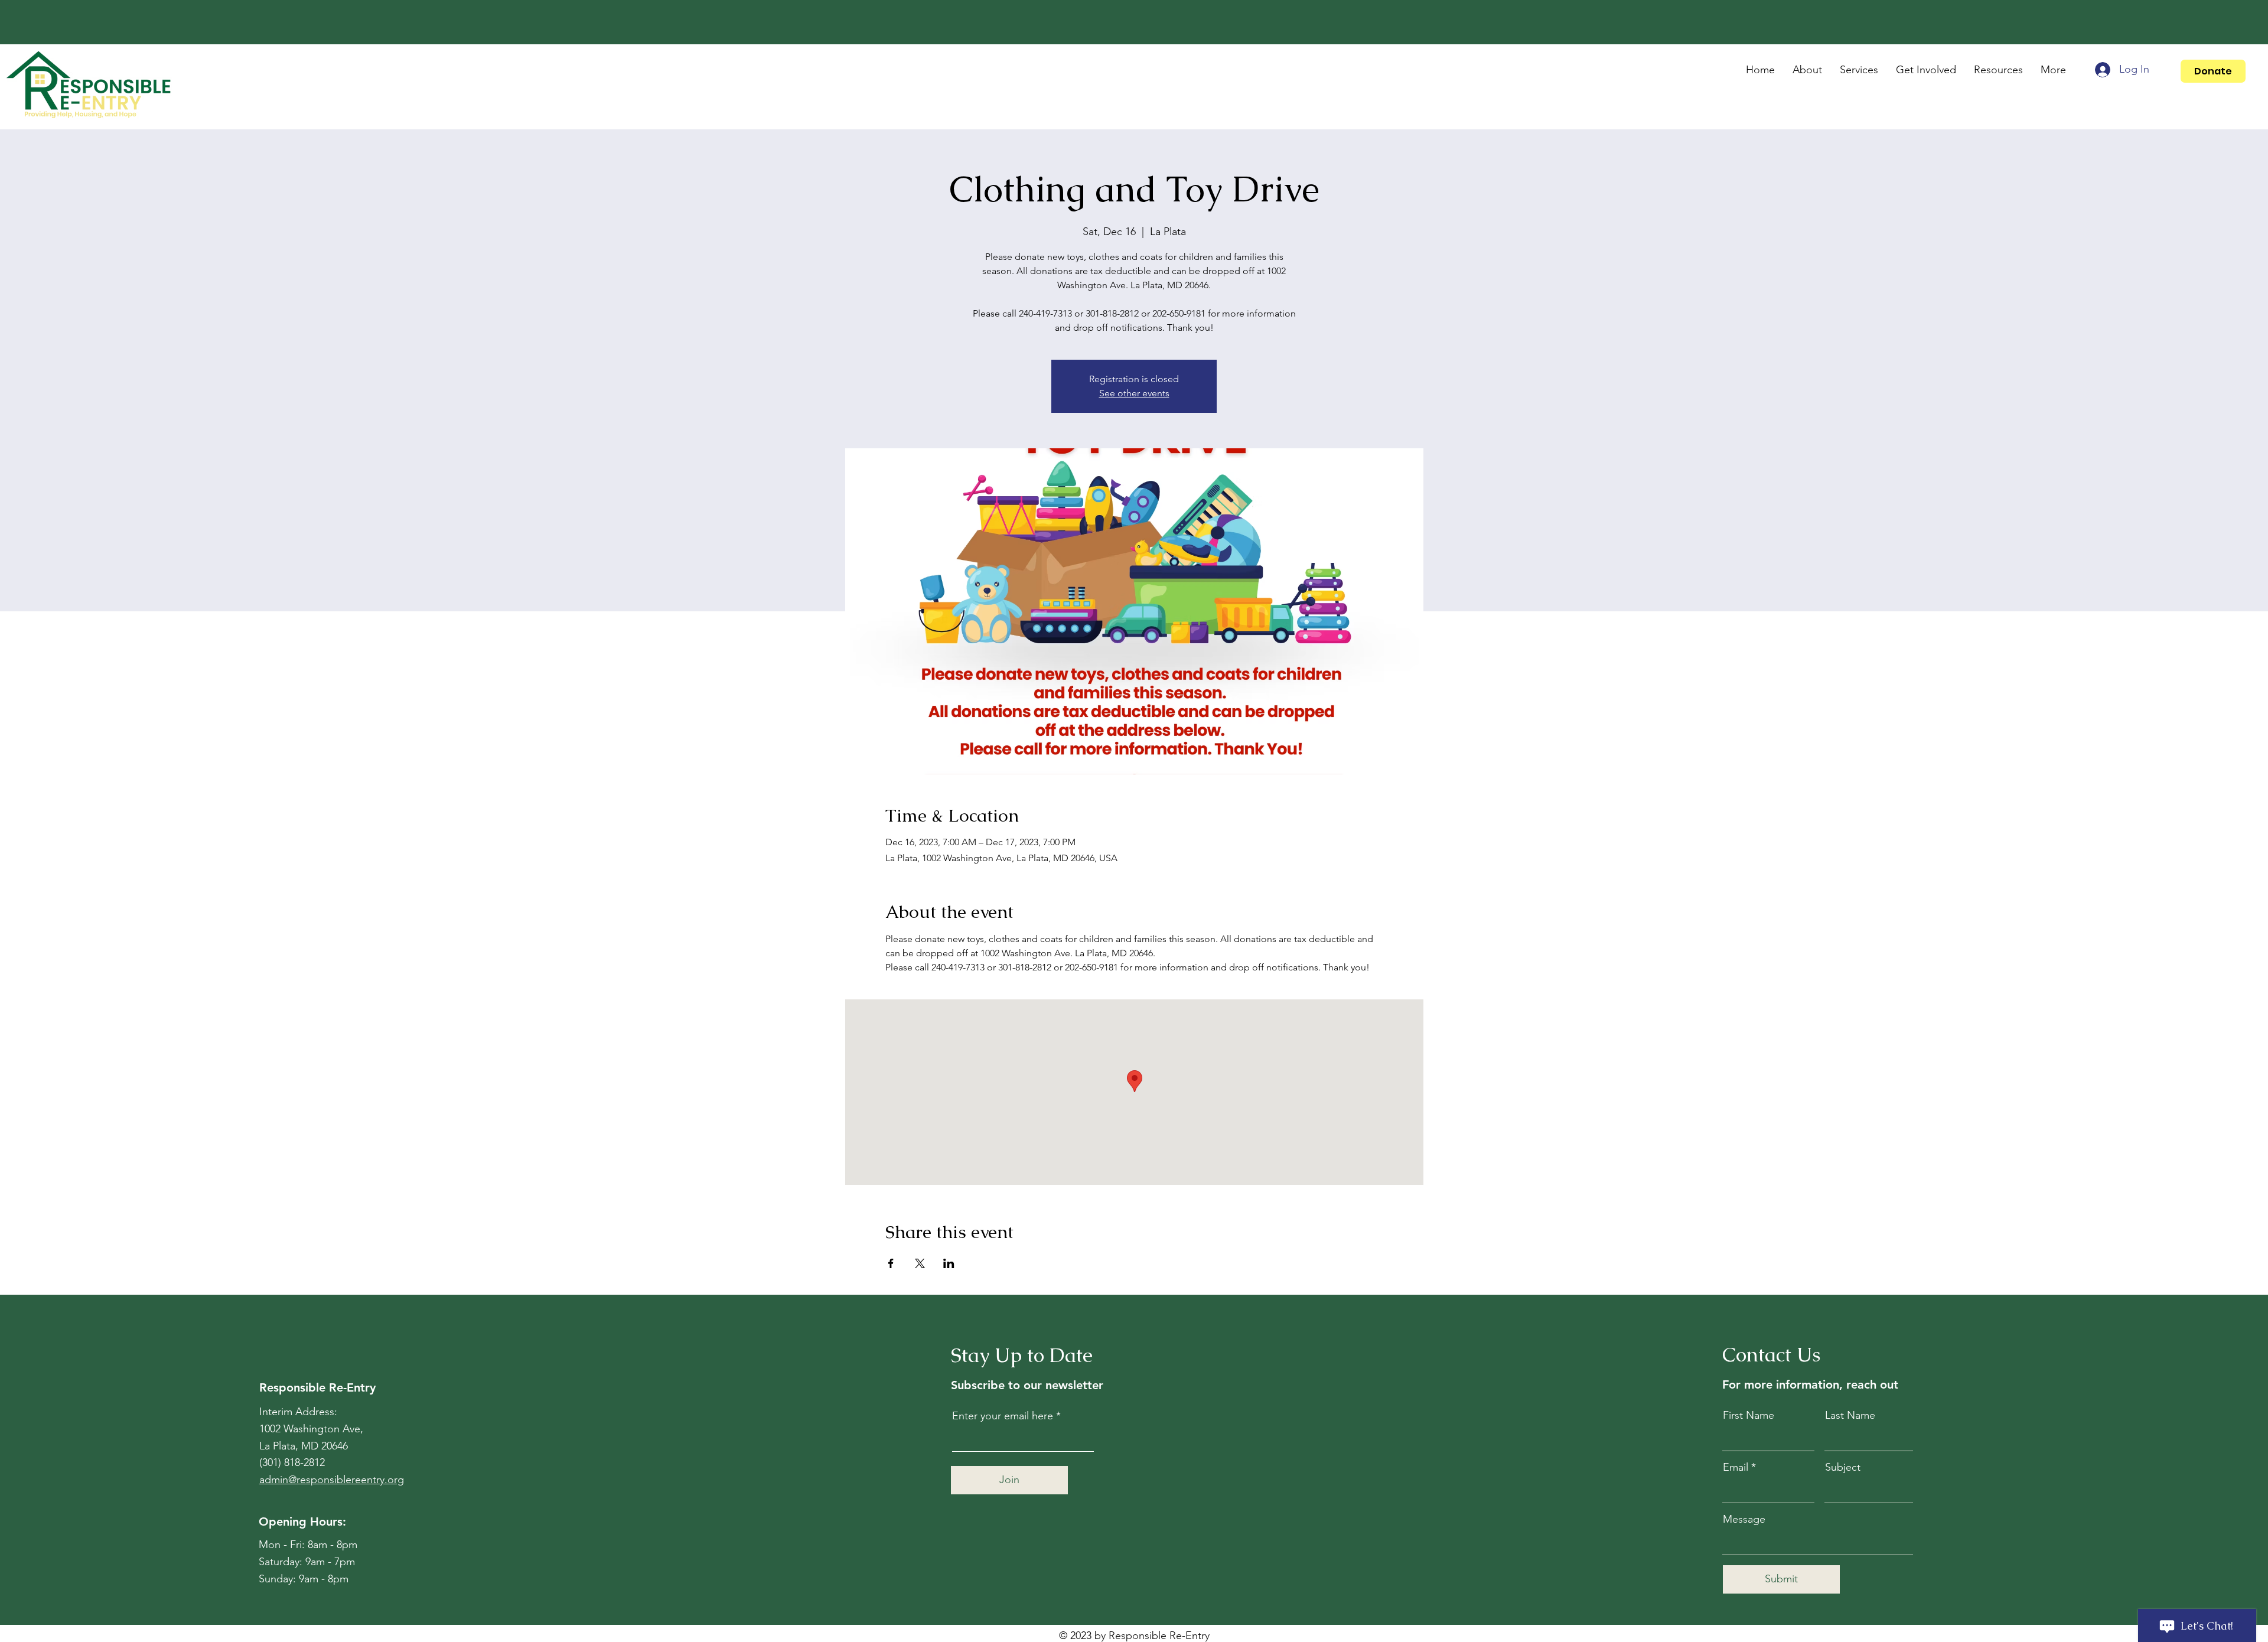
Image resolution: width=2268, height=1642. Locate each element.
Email (1736, 1467)
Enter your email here (1003, 1416)
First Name (1749, 1415)
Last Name (1850, 1415)
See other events (1134, 393)
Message (1744, 1519)
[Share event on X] (920, 1263)
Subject (1843, 1467)
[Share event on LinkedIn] (949, 1263)
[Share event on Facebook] (891, 1263)
